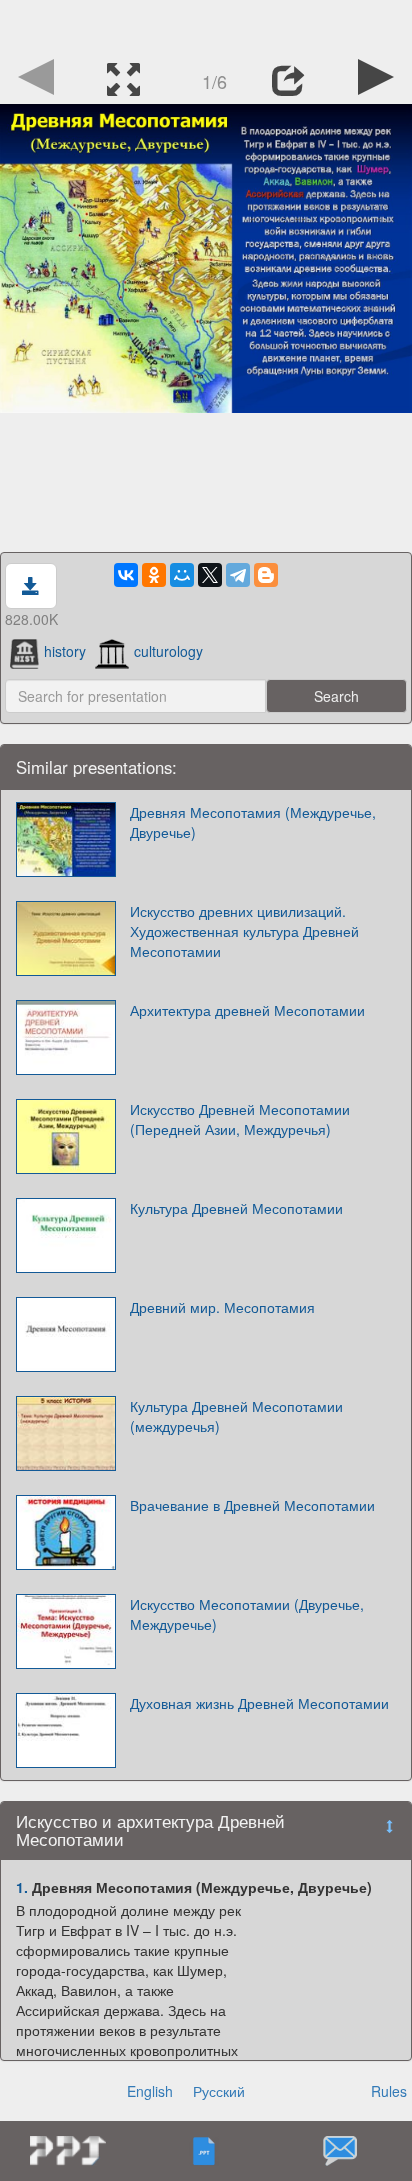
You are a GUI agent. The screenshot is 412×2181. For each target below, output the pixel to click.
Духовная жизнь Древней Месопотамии (259, 1703)
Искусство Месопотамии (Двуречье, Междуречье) (247, 1614)
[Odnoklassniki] (154, 575)
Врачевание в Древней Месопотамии (252, 1505)
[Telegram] (238, 575)
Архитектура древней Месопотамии (247, 1010)
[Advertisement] (206, 25)
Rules (389, 2091)
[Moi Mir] (182, 575)
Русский (219, 2091)
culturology (168, 651)
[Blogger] (266, 575)
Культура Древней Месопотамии (236, 1208)
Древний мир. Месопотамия (222, 1307)
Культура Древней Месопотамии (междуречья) (236, 1416)
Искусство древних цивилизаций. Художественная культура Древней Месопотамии (244, 931)
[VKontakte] (126, 575)
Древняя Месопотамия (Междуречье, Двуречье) (253, 822)
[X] (210, 575)
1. (22, 1887)
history (65, 651)
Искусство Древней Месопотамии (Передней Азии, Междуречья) (240, 1119)
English (150, 2091)
